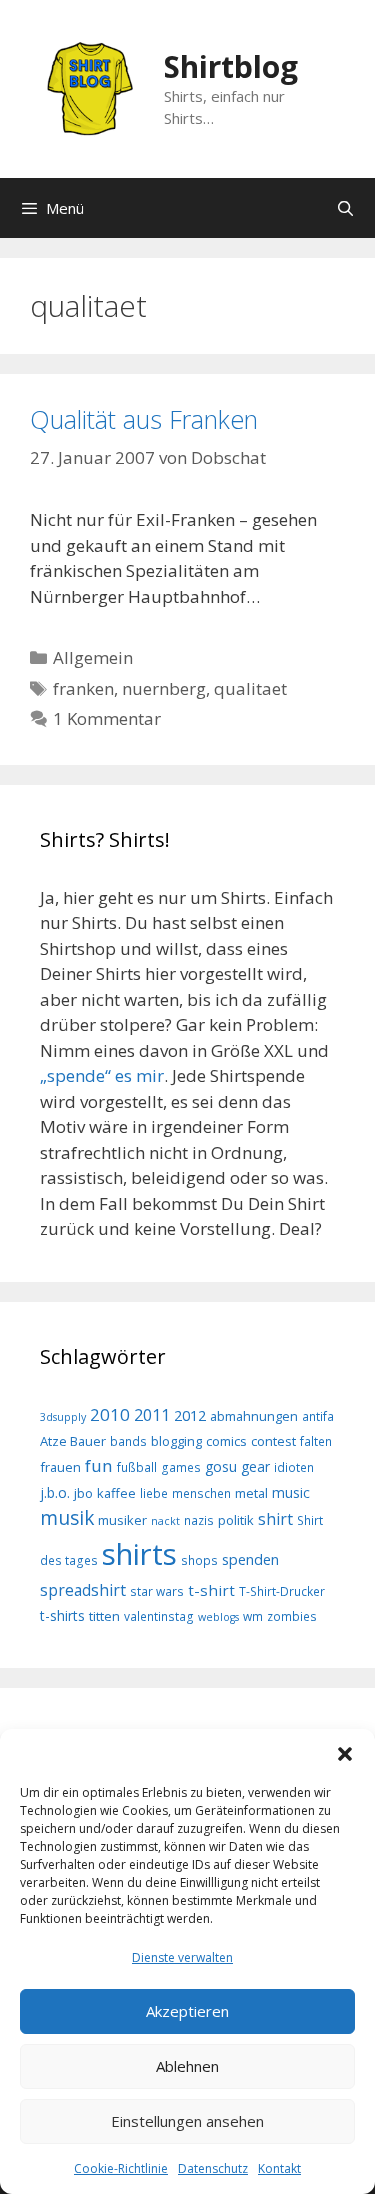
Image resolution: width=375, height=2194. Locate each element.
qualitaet (250, 688)
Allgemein (93, 657)
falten (316, 1441)
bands (128, 1441)
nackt (165, 1521)
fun (99, 1465)
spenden (250, 1559)
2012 (190, 1415)
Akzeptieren (187, 2011)
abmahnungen (254, 1416)
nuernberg (164, 688)
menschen (201, 1493)
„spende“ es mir (102, 1075)
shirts (139, 1554)
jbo (83, 1493)
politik (236, 1520)
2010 (110, 1414)
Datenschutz (213, 2168)
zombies (292, 1616)
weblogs (218, 1617)
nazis (199, 1520)
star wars (157, 1591)
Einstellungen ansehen (187, 2121)
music (291, 1492)
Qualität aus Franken (144, 419)
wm (253, 1616)
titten (104, 1616)
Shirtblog (231, 66)
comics (226, 1441)
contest (273, 1441)
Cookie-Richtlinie (121, 2168)
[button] (345, 1754)
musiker (122, 1520)
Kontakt (279, 2168)
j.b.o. (55, 1492)
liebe (154, 1493)
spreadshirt (83, 1590)
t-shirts (62, 1615)
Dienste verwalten (182, 1957)
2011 (152, 1415)
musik (67, 1518)
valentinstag (159, 1616)
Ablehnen (187, 2066)
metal (251, 1493)
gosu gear (237, 1466)
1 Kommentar (107, 718)
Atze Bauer (73, 1441)
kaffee (116, 1493)
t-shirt (211, 1590)
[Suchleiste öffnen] (345, 208)
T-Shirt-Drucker (282, 1591)
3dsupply (63, 1417)
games (181, 1467)
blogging (176, 1441)
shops (199, 1560)
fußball (137, 1467)
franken (83, 688)
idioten (294, 1467)
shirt (275, 1519)
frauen (60, 1467)
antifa (318, 1416)
